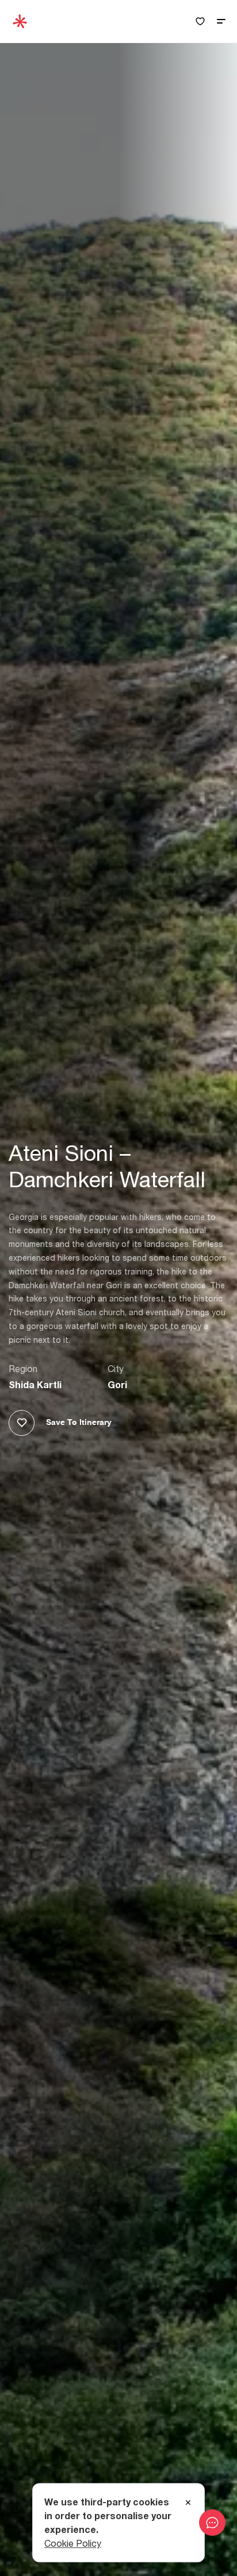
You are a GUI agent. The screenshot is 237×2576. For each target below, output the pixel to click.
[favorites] (200, 22)
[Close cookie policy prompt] (188, 2503)
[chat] (212, 2523)
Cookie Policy (73, 2543)
